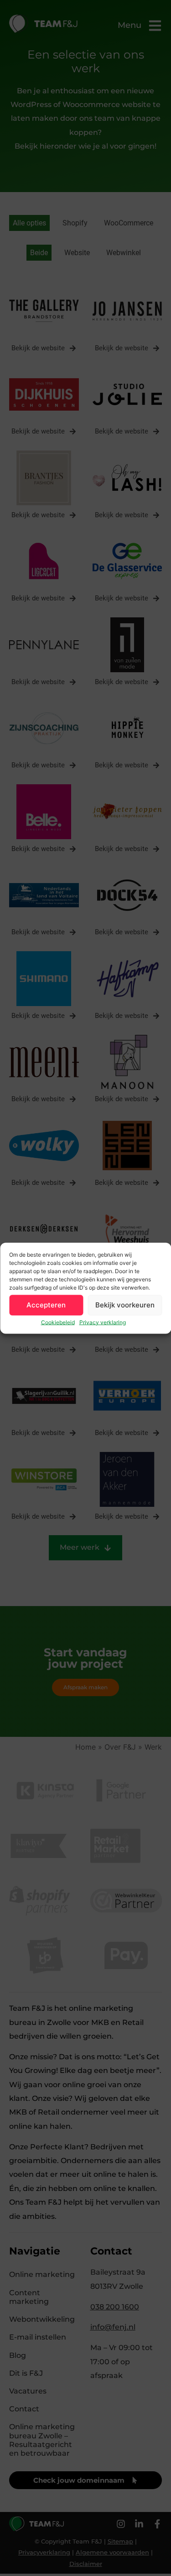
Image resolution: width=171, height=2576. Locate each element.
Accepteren (46, 1305)
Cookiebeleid (58, 1322)
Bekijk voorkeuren (125, 1305)
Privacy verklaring (103, 1322)
